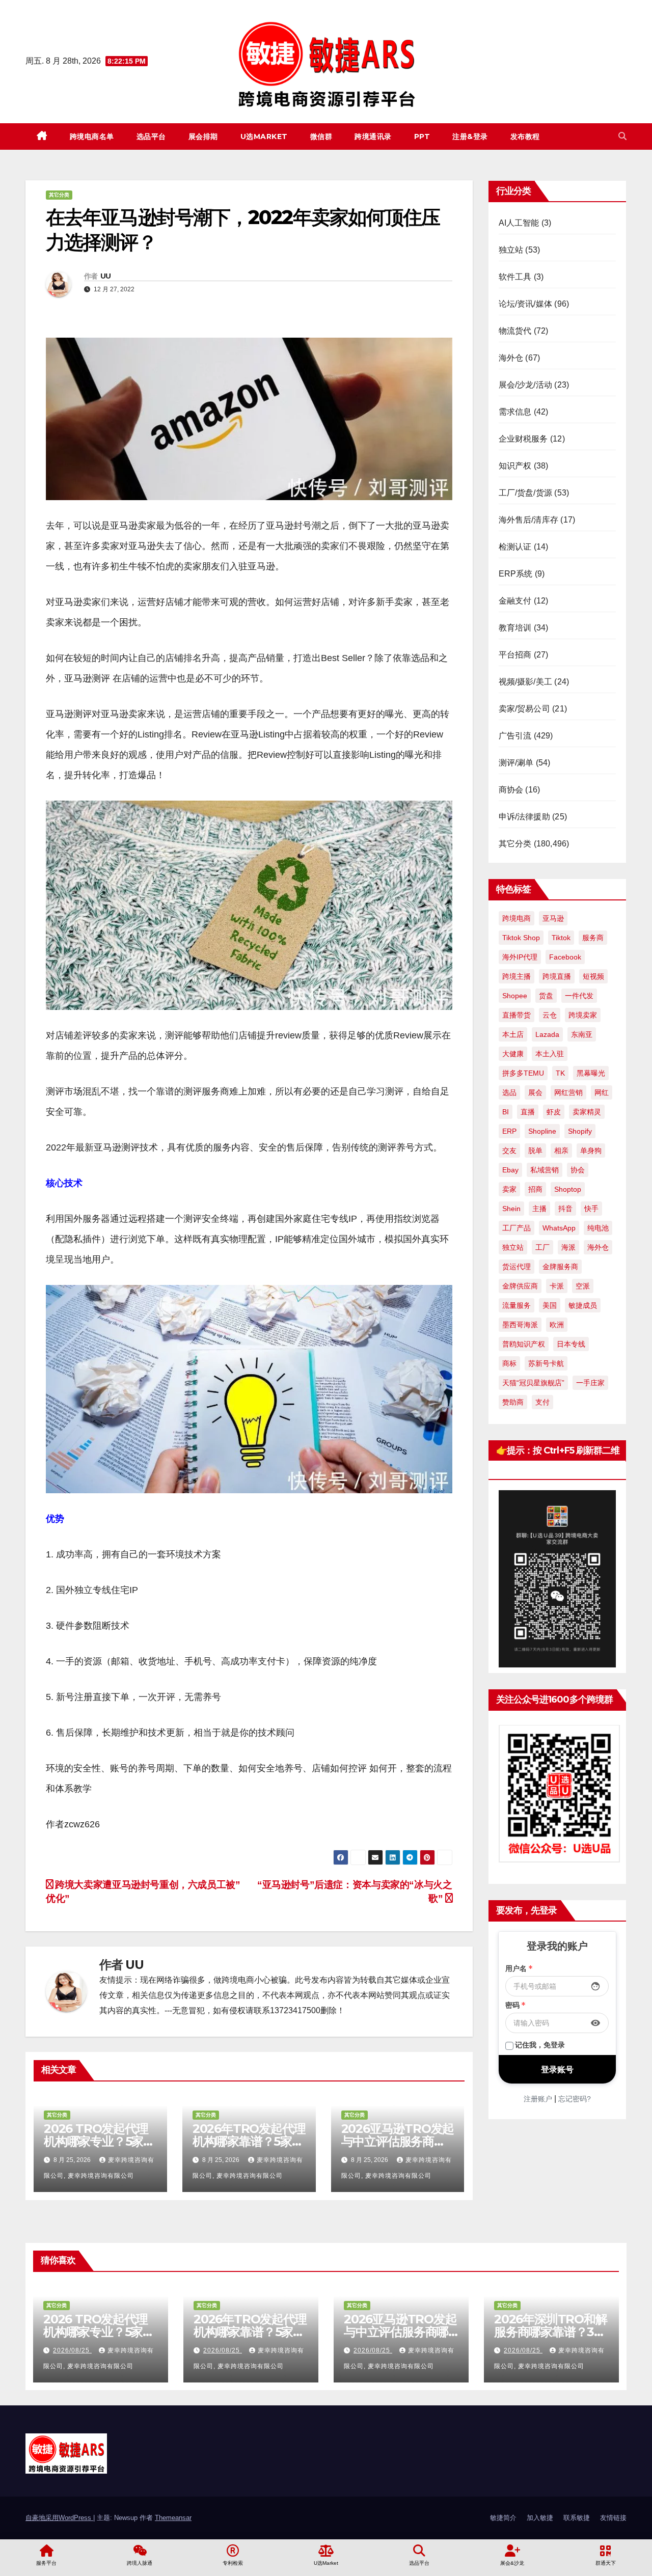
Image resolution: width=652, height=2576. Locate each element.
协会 (578, 1170)
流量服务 (517, 1305)
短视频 (593, 976)
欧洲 (557, 1325)
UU (106, 276)
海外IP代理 (520, 957)
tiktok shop (521, 938)
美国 (550, 1305)
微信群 (321, 136)
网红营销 (568, 1092)
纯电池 (598, 1228)
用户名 (519, 1968)
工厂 (542, 1247)
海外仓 (511, 358)
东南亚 (582, 1034)
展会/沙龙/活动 (526, 385)
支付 (542, 1402)
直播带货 (517, 1015)
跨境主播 (517, 976)
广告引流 (515, 736)
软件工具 (515, 277)
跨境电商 (517, 918)
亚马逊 (553, 918)
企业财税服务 (523, 439)
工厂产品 (517, 1228)
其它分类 (59, 195)
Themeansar (173, 2518)
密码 (515, 2005)
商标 (509, 1363)
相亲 (561, 1150)
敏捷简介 (503, 2518)
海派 (568, 1247)
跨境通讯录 (373, 136)
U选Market (264, 136)
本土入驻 (550, 1054)
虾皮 (554, 1112)
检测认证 (515, 547)
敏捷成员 (583, 1305)
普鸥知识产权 (524, 1344)
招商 (535, 1189)
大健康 (513, 1054)
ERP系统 (516, 574)
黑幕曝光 (591, 1073)
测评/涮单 (516, 763)
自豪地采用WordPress (59, 2518)
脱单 (535, 1150)
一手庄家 (590, 1383)
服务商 (593, 938)
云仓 (550, 1015)
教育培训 (515, 628)
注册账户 (538, 2098)
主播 (539, 1209)
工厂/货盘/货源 (526, 493)
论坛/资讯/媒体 (526, 304)
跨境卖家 (583, 1015)
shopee (515, 996)
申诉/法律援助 (524, 817)
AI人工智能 (519, 223)
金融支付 (515, 601)
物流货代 (515, 331)
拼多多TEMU (523, 1073)
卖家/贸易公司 (524, 709)
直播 (528, 1112)
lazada (547, 1034)
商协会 (511, 790)
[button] (622, 136)
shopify (580, 1131)
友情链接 (613, 2518)
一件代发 (579, 996)
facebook (565, 957)
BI (506, 1112)
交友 (509, 1150)
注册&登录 (470, 136)
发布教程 (525, 136)
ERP (509, 1131)
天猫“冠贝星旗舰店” (533, 1383)
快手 (591, 1209)
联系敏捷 (577, 2518)
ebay (510, 1170)
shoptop (568, 1189)
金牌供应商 (520, 1286)
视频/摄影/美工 (526, 682)
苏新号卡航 (546, 1363)
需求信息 (515, 412)
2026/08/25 (72, 2350)
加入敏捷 (540, 2518)
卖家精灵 (587, 1112)
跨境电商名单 (92, 136)
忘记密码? (575, 2098)
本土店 (513, 1034)
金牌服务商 (560, 1267)
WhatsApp (559, 1228)
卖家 (509, 1189)
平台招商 (515, 655)
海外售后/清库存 (529, 520)
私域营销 (545, 1170)
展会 (535, 1092)
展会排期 (203, 136)
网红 (602, 1092)
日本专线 (571, 1344)
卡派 (557, 1286)
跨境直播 (557, 976)
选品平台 (151, 136)
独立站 (511, 250)
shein (511, 1209)
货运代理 (517, 1267)
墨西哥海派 (520, 1325)
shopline (542, 1131)
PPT (422, 136)
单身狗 (591, 1150)
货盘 (546, 996)
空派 (583, 1286)
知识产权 (515, 466)
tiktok (561, 938)
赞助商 (513, 1402)
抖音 (565, 1209)
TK (560, 1073)
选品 (509, 1092)
